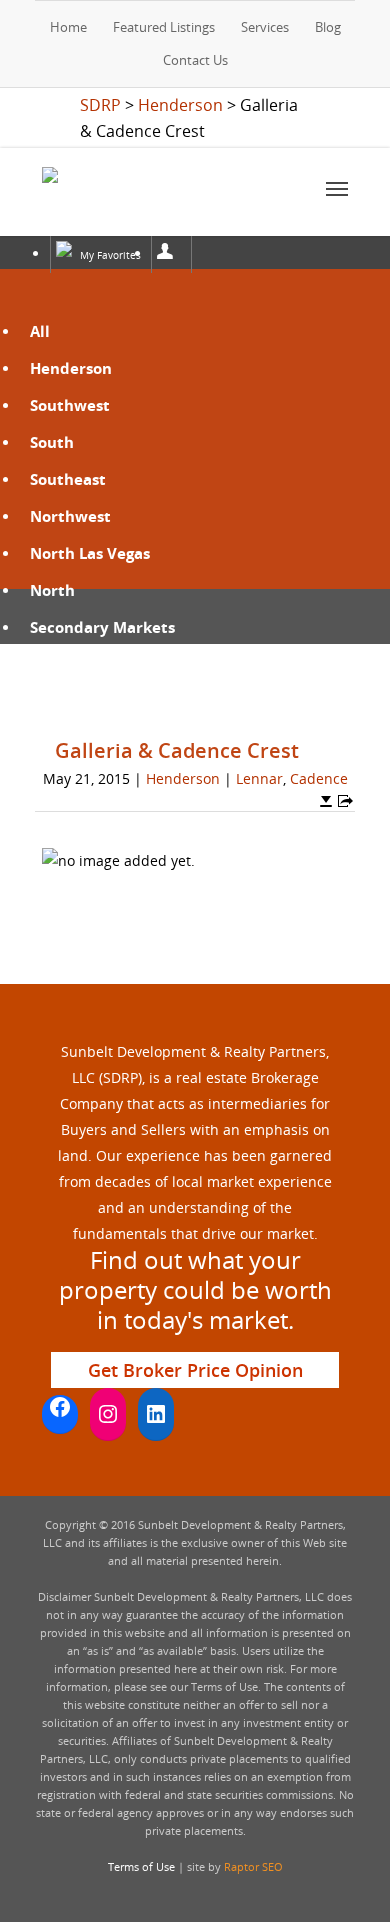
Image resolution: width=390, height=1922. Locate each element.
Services (265, 27)
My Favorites (110, 255)
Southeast (68, 479)
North (52, 590)
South (52, 442)
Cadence (319, 778)
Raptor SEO (253, 1866)
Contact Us (195, 60)
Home (68, 27)
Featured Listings (164, 27)
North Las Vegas (90, 553)
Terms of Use (141, 1866)
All (40, 331)
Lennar (259, 778)
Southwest (70, 405)
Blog (328, 27)
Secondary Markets (102, 627)
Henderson (71, 368)
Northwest (70, 516)
